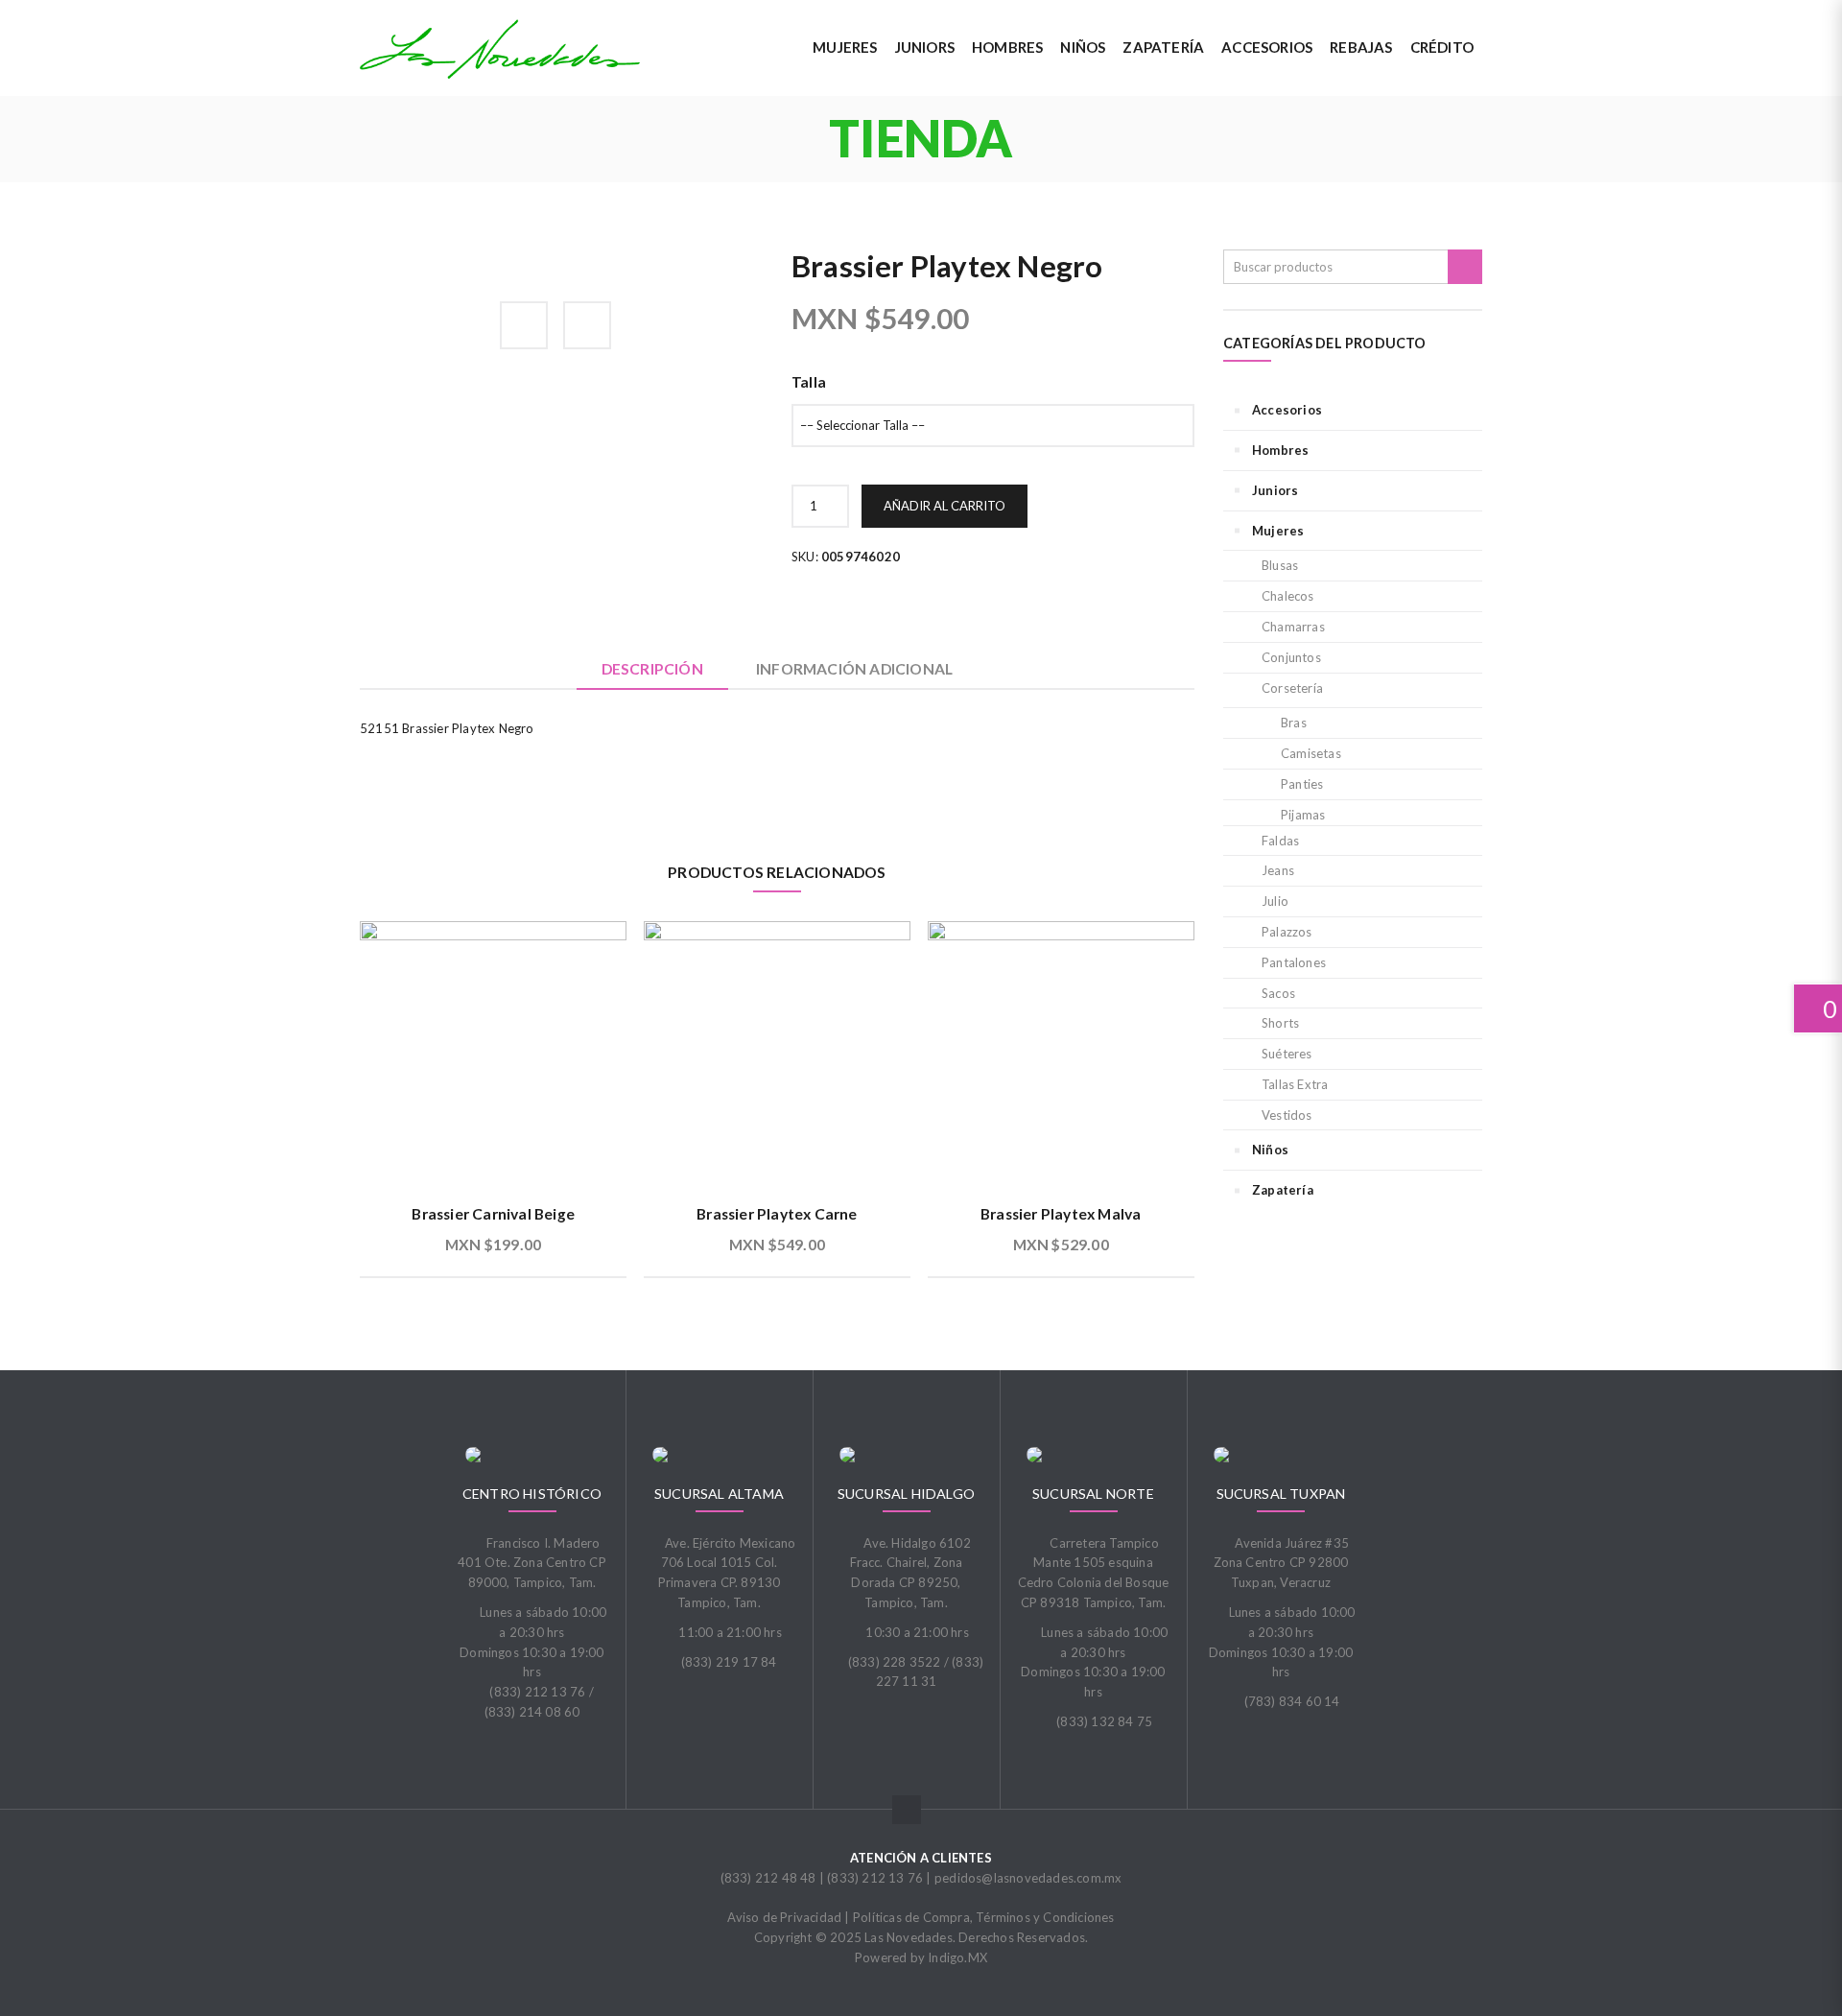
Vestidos (1287, 1115)
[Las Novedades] (500, 49)
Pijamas (1303, 815)
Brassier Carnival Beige (493, 1214)
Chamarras (1293, 627)
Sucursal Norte (1093, 1494)
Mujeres (1278, 531)
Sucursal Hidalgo (906, 1494)
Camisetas (1311, 753)
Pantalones (1294, 962)
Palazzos (1287, 932)
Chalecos (1288, 596)
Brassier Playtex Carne (777, 1214)
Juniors (1275, 490)
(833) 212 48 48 (768, 1878)
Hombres (1280, 450)
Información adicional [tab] (854, 669)
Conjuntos (1291, 657)
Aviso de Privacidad (784, 1917)
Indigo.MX (957, 1957)
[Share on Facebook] (524, 325)
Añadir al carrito (945, 506)
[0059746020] (398, 286)
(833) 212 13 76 (875, 1878)
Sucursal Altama (719, 1494)
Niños (1270, 1150)
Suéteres (1287, 1054)
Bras (1294, 723)
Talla (809, 382)
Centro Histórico (532, 1494)
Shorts (1280, 1023)
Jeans (1278, 870)
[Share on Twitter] (587, 325)
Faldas (1280, 841)
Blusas (1280, 565)
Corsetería (1292, 688)
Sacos (1278, 993)
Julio (1275, 901)
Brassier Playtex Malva (1061, 1214)
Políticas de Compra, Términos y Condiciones (984, 1917)
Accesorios (1287, 410)
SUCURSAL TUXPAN (1281, 1494)
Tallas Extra (1295, 1084)
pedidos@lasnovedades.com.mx (1028, 1878)
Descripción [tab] (652, 669)
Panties (1302, 784)
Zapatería (1283, 1190)
